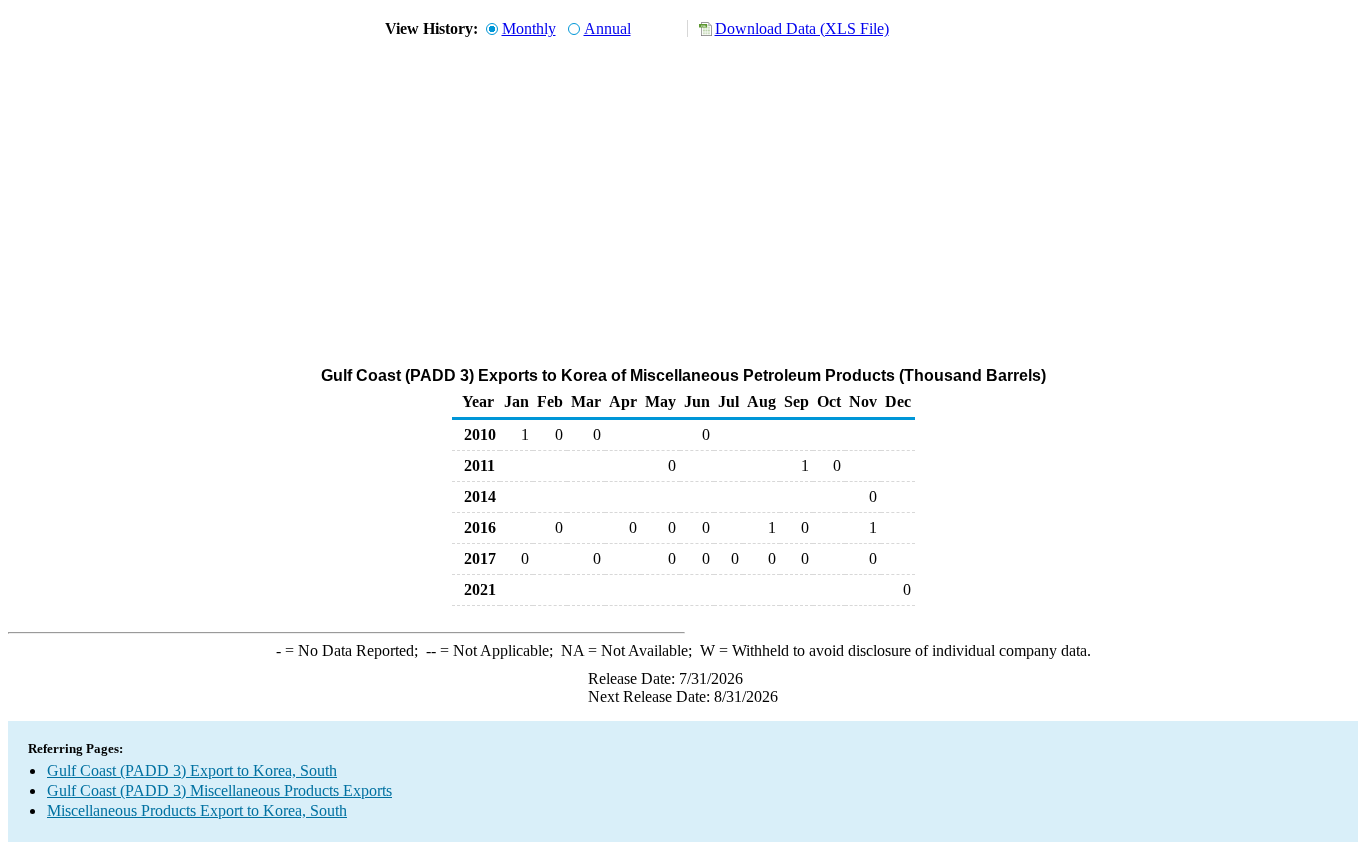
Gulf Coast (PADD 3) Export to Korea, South (192, 770)
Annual (607, 28)
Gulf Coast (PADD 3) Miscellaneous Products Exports (219, 790)
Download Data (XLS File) (802, 28)
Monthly (529, 28)
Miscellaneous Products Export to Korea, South (197, 810)
